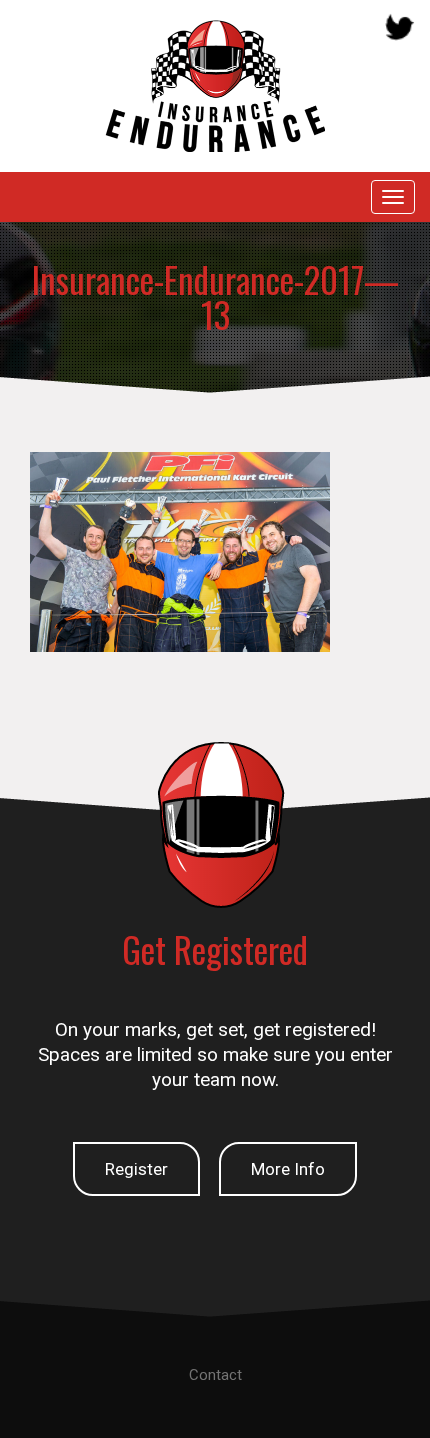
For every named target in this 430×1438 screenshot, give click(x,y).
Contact (215, 1375)
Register (136, 1169)
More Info (288, 1169)
